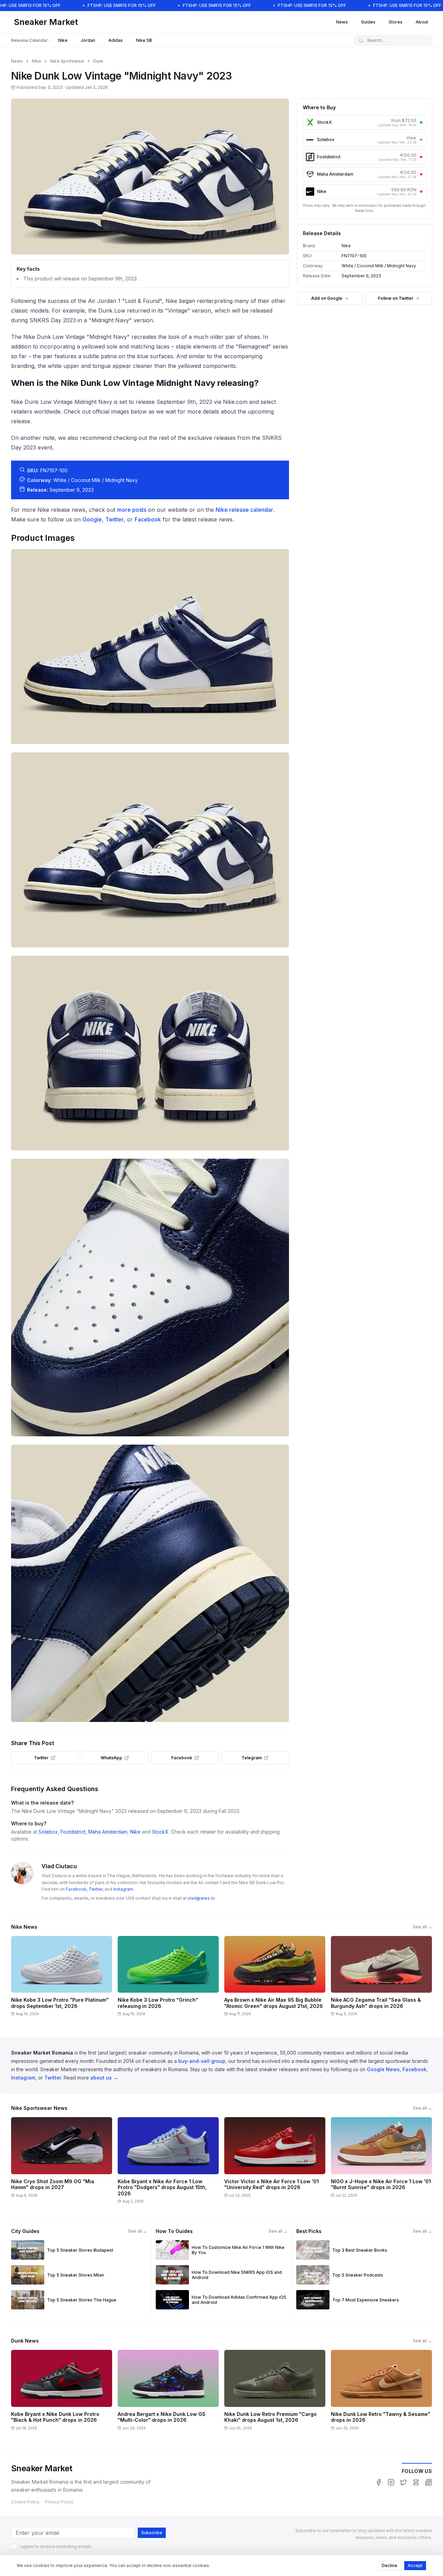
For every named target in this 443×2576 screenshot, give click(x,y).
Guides (368, 22)
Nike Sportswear (67, 61)
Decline (390, 2565)
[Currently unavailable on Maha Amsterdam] (421, 174)
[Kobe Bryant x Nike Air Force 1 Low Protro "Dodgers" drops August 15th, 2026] (168, 2163)
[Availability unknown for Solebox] (421, 140)
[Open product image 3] (150, 1053)
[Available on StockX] (421, 122)
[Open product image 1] (150, 647)
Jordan (88, 40)
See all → (422, 1927)
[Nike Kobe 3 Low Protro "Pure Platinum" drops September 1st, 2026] (62, 1979)
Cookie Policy (25, 2502)
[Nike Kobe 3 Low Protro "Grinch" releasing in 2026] (168, 1979)
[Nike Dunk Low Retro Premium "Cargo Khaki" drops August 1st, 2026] (275, 2392)
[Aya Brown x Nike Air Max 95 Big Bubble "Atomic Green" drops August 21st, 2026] (275, 1979)
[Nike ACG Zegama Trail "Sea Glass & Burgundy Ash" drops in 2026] (381, 1979)
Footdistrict (73, 1832)
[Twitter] (404, 2482)
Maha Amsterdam (108, 1832)
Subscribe (152, 2533)
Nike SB (144, 40)
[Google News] (428, 2482)
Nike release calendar (244, 510)
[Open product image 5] (150, 1583)
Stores (396, 22)
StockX (160, 1832)
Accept (415, 2565)
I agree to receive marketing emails (55, 2546)
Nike (63, 40)
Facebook (148, 519)
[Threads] (416, 2482)
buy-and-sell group (202, 2061)
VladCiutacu (59, 1866)
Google (92, 519)
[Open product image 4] (150, 1298)
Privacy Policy (59, 2502)
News (342, 22)
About (422, 22)
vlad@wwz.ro (201, 1898)
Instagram (123, 1889)
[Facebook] (379, 2482)
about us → (104, 2078)
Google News (383, 2069)
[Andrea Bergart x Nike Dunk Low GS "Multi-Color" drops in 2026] (168, 2392)
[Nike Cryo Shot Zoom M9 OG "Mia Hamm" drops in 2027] (62, 2163)
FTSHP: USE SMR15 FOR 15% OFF (122, 5)
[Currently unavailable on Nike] (421, 192)
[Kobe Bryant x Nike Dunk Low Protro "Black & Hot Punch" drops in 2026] (62, 2392)
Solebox (48, 1832)
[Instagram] (391, 2482)
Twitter (114, 519)
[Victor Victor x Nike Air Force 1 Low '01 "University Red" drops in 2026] (275, 2163)
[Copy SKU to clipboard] (371, 256)
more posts (132, 510)
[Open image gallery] (150, 177)
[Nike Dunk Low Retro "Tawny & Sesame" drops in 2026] (381, 2392)
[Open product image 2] (150, 850)
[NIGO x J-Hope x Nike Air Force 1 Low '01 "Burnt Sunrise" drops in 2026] (381, 2163)
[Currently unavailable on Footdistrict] (421, 157)
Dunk (98, 61)
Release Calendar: (30, 40)
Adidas (116, 40)
